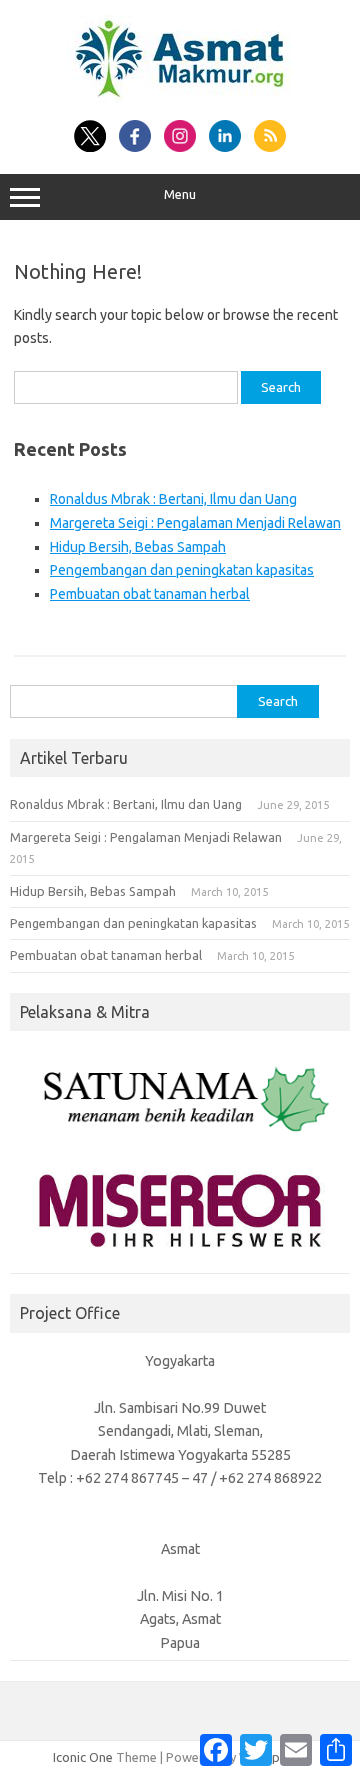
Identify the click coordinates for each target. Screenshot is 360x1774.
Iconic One (83, 1757)
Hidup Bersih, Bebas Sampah (138, 547)
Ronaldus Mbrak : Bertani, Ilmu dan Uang (173, 499)
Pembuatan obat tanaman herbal (150, 594)
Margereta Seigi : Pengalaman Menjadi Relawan (195, 523)
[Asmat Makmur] (180, 98)
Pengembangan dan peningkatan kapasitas (182, 570)
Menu (180, 194)
